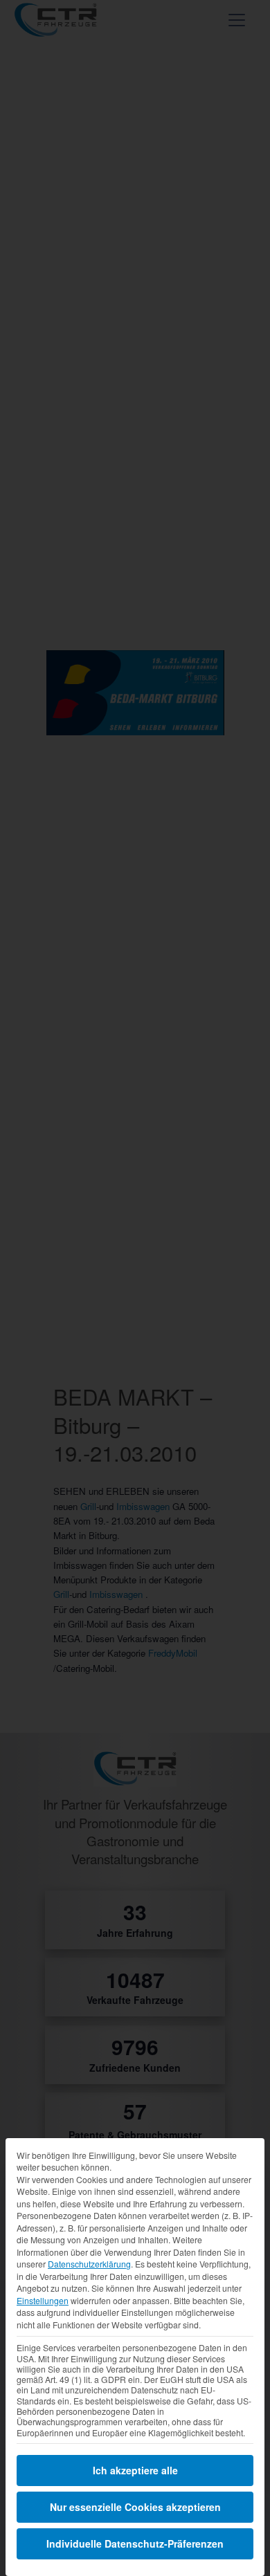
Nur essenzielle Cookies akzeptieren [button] (135, 2507)
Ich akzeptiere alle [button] (135, 2470)
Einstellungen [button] (43, 2300)
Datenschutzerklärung (89, 2264)
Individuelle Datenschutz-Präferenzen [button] (135, 2543)
